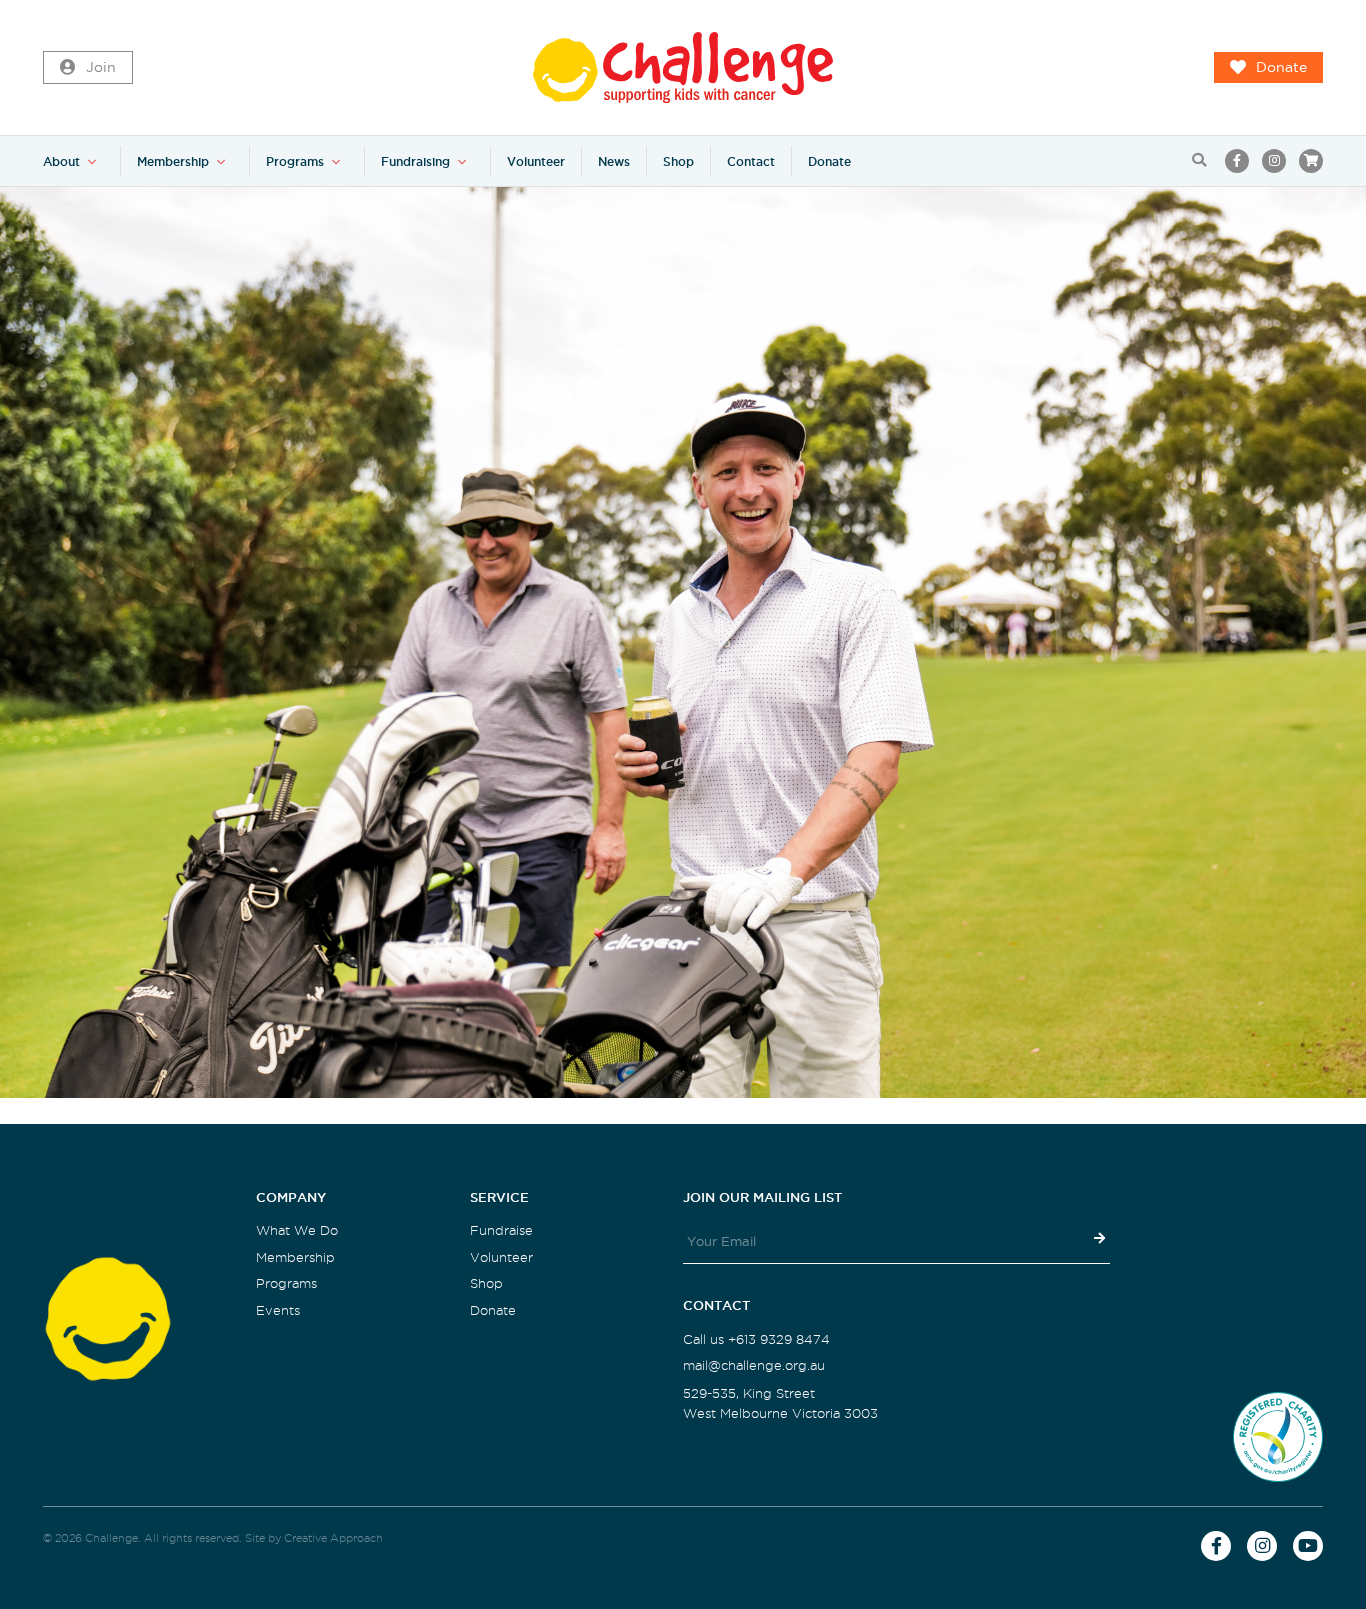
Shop (678, 161)
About (61, 161)
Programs (295, 161)
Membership (173, 161)
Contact (751, 161)
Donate (1281, 67)
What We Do (297, 1230)
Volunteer (536, 161)
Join (101, 67)
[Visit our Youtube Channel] (1308, 1546)
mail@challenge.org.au (754, 1365)
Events (278, 1310)
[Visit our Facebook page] (1237, 161)
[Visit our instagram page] (1274, 161)
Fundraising (415, 161)
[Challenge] (683, 67)
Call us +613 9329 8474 (756, 1339)
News (614, 161)
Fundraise (501, 1230)
